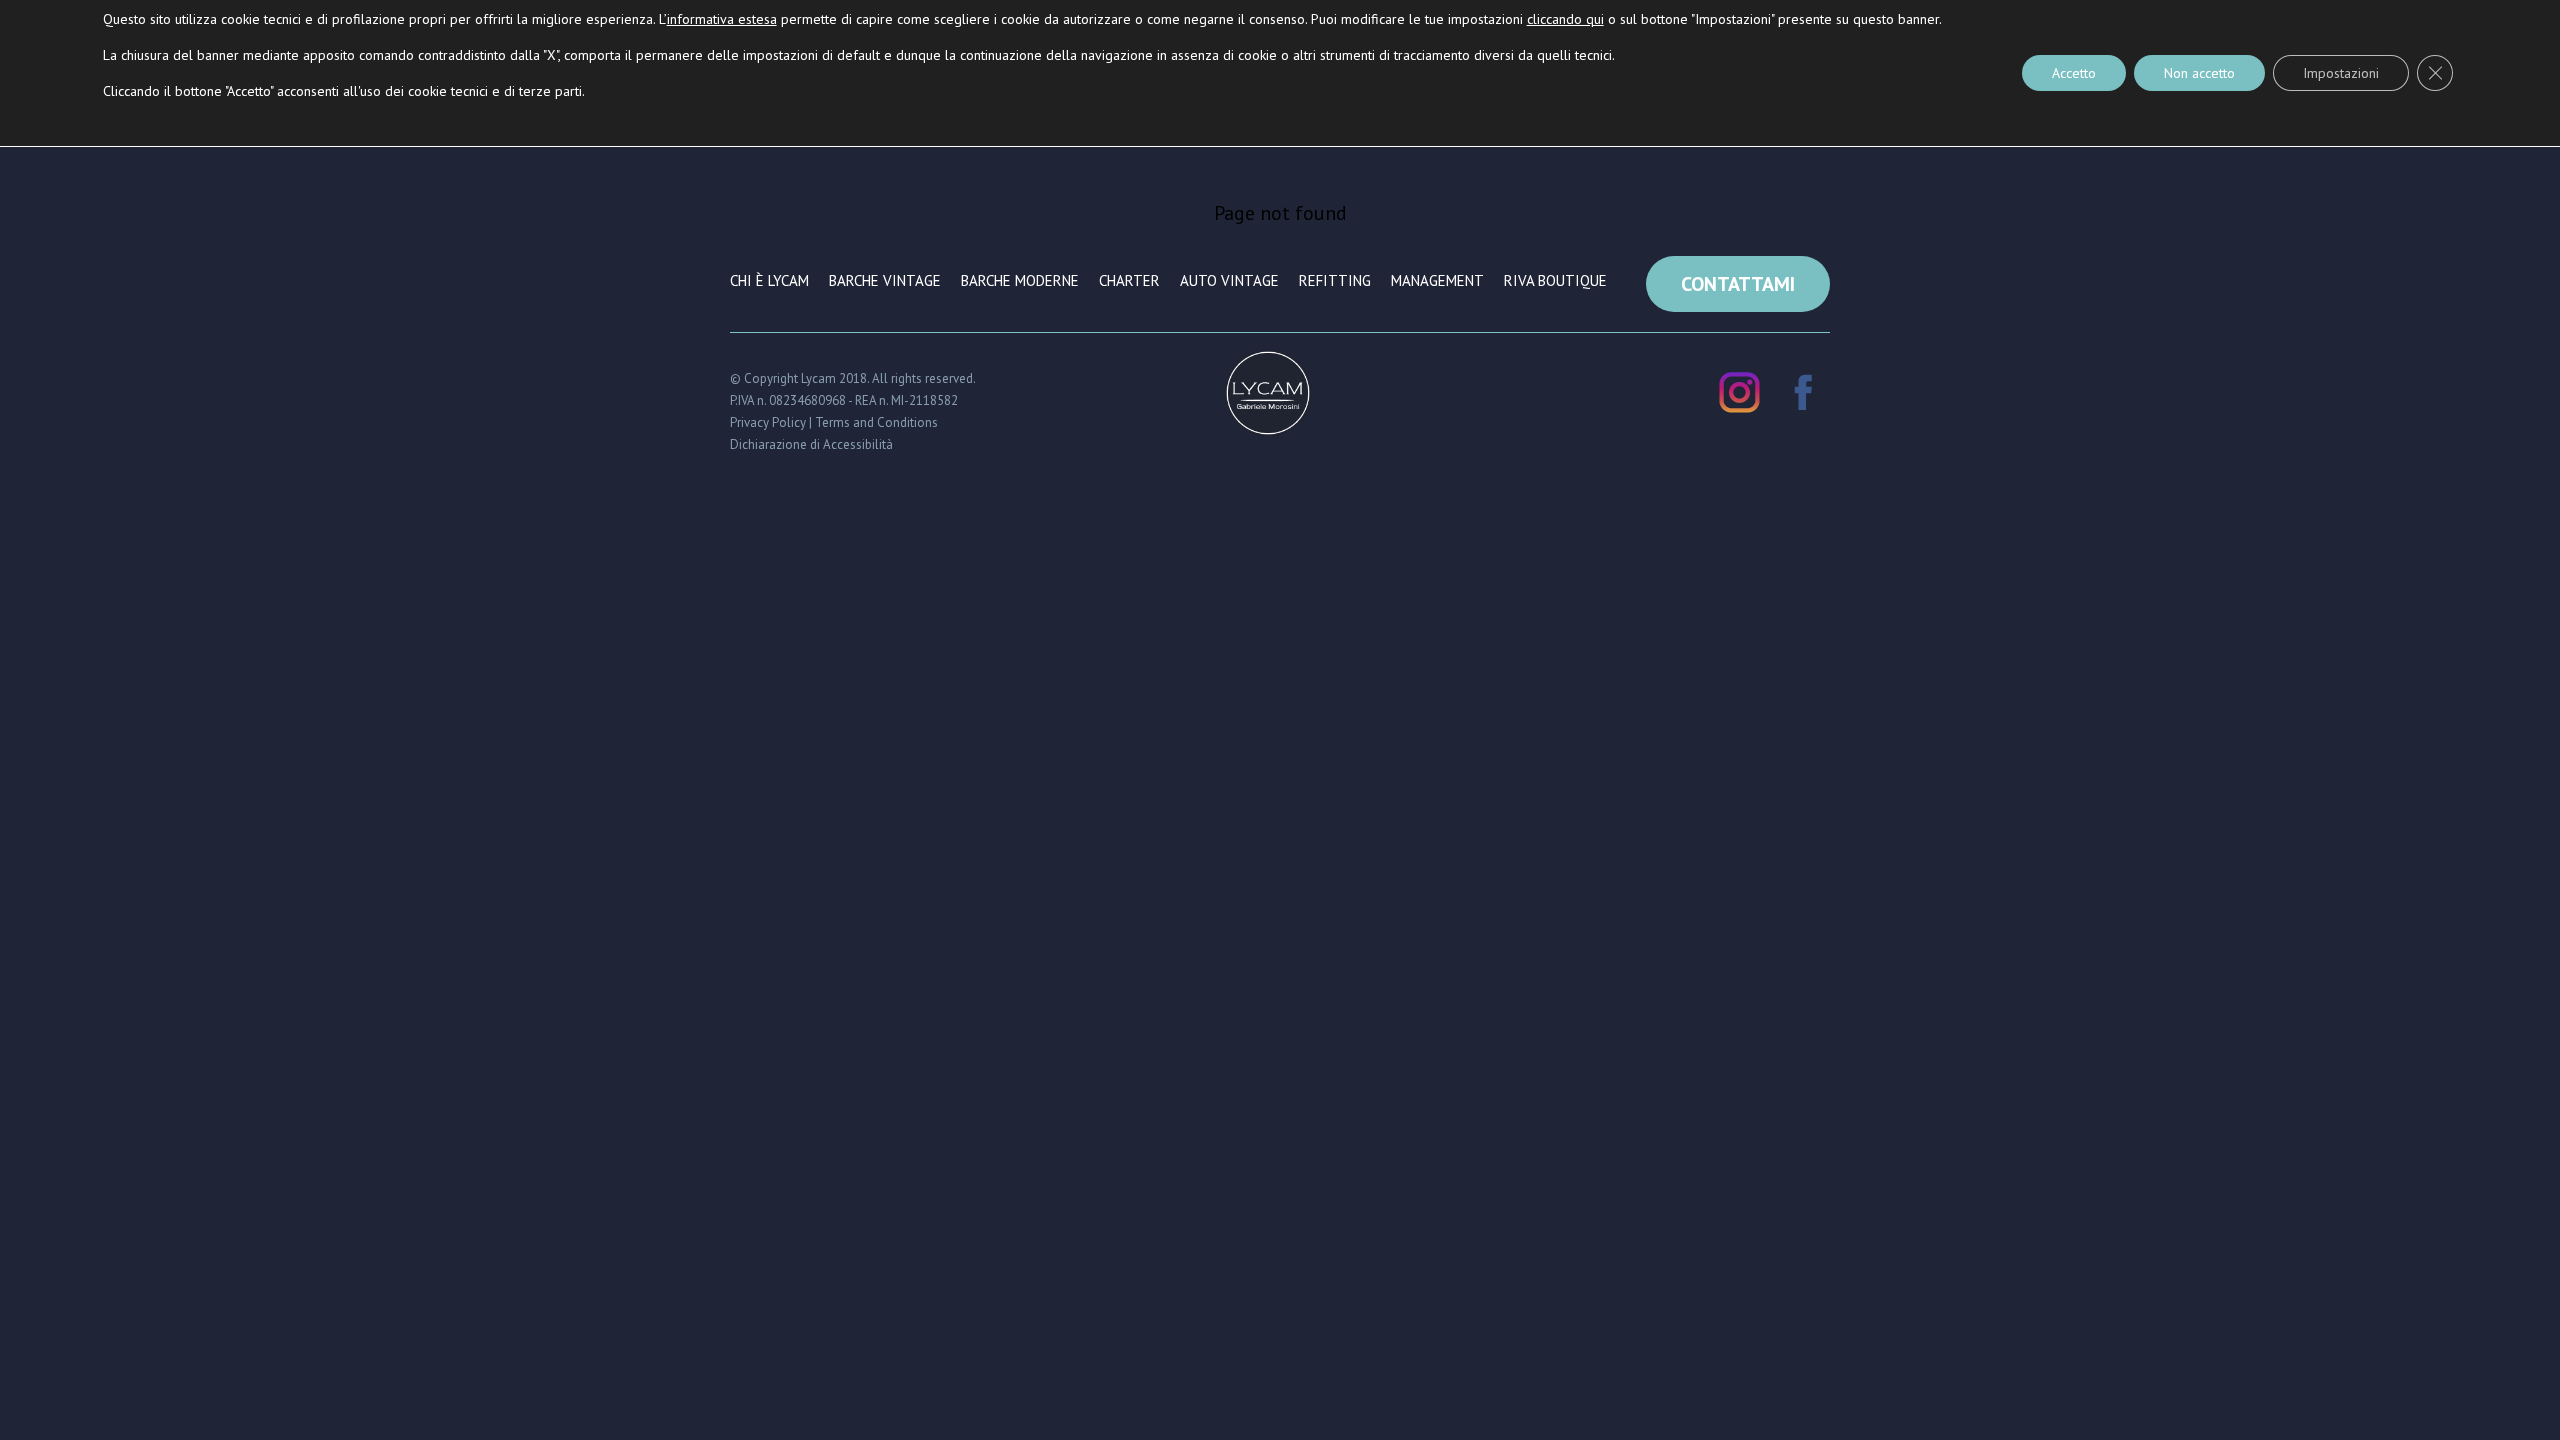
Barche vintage (885, 280)
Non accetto (2199, 73)
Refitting (1335, 280)
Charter (1129, 280)
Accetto (2074, 73)
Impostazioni (2341, 73)
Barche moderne (1020, 280)
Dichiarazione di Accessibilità (811, 444)
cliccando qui (1565, 19)
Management (1437, 280)
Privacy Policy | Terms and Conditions (834, 422)
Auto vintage (1229, 280)
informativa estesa (722, 19)
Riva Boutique (1555, 280)
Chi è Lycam (769, 280)
